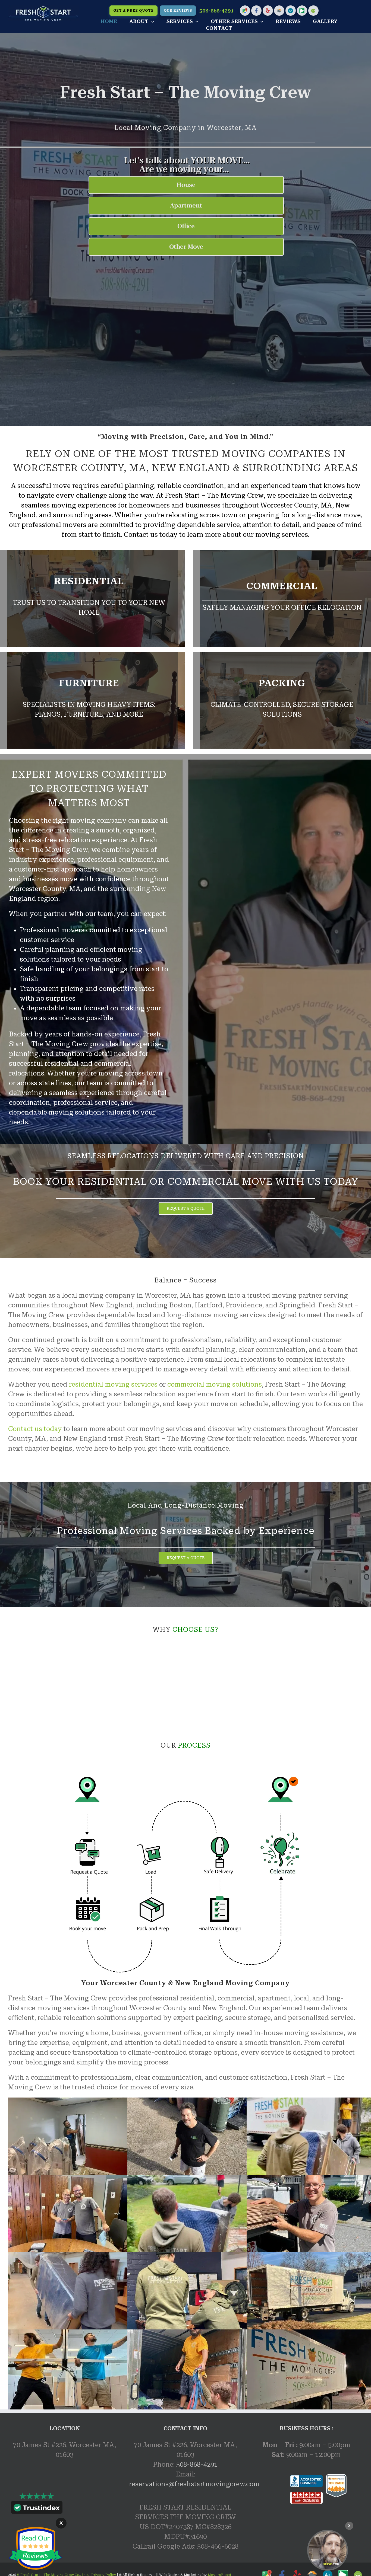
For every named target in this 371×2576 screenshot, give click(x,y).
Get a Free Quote (133, 11)
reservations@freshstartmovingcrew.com (194, 2484)
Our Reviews (178, 11)
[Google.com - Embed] (65, 2507)
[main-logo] (44, 9)
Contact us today (35, 1429)
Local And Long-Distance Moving (186, 1505)
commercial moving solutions (215, 1384)
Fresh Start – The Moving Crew (185, 92)
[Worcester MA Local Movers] (328, 2550)
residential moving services (113, 1384)
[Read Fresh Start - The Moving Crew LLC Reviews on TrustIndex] (37, 2509)
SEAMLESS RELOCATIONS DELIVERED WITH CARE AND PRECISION (186, 1156)
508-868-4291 (216, 11)
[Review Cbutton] (35, 2548)
